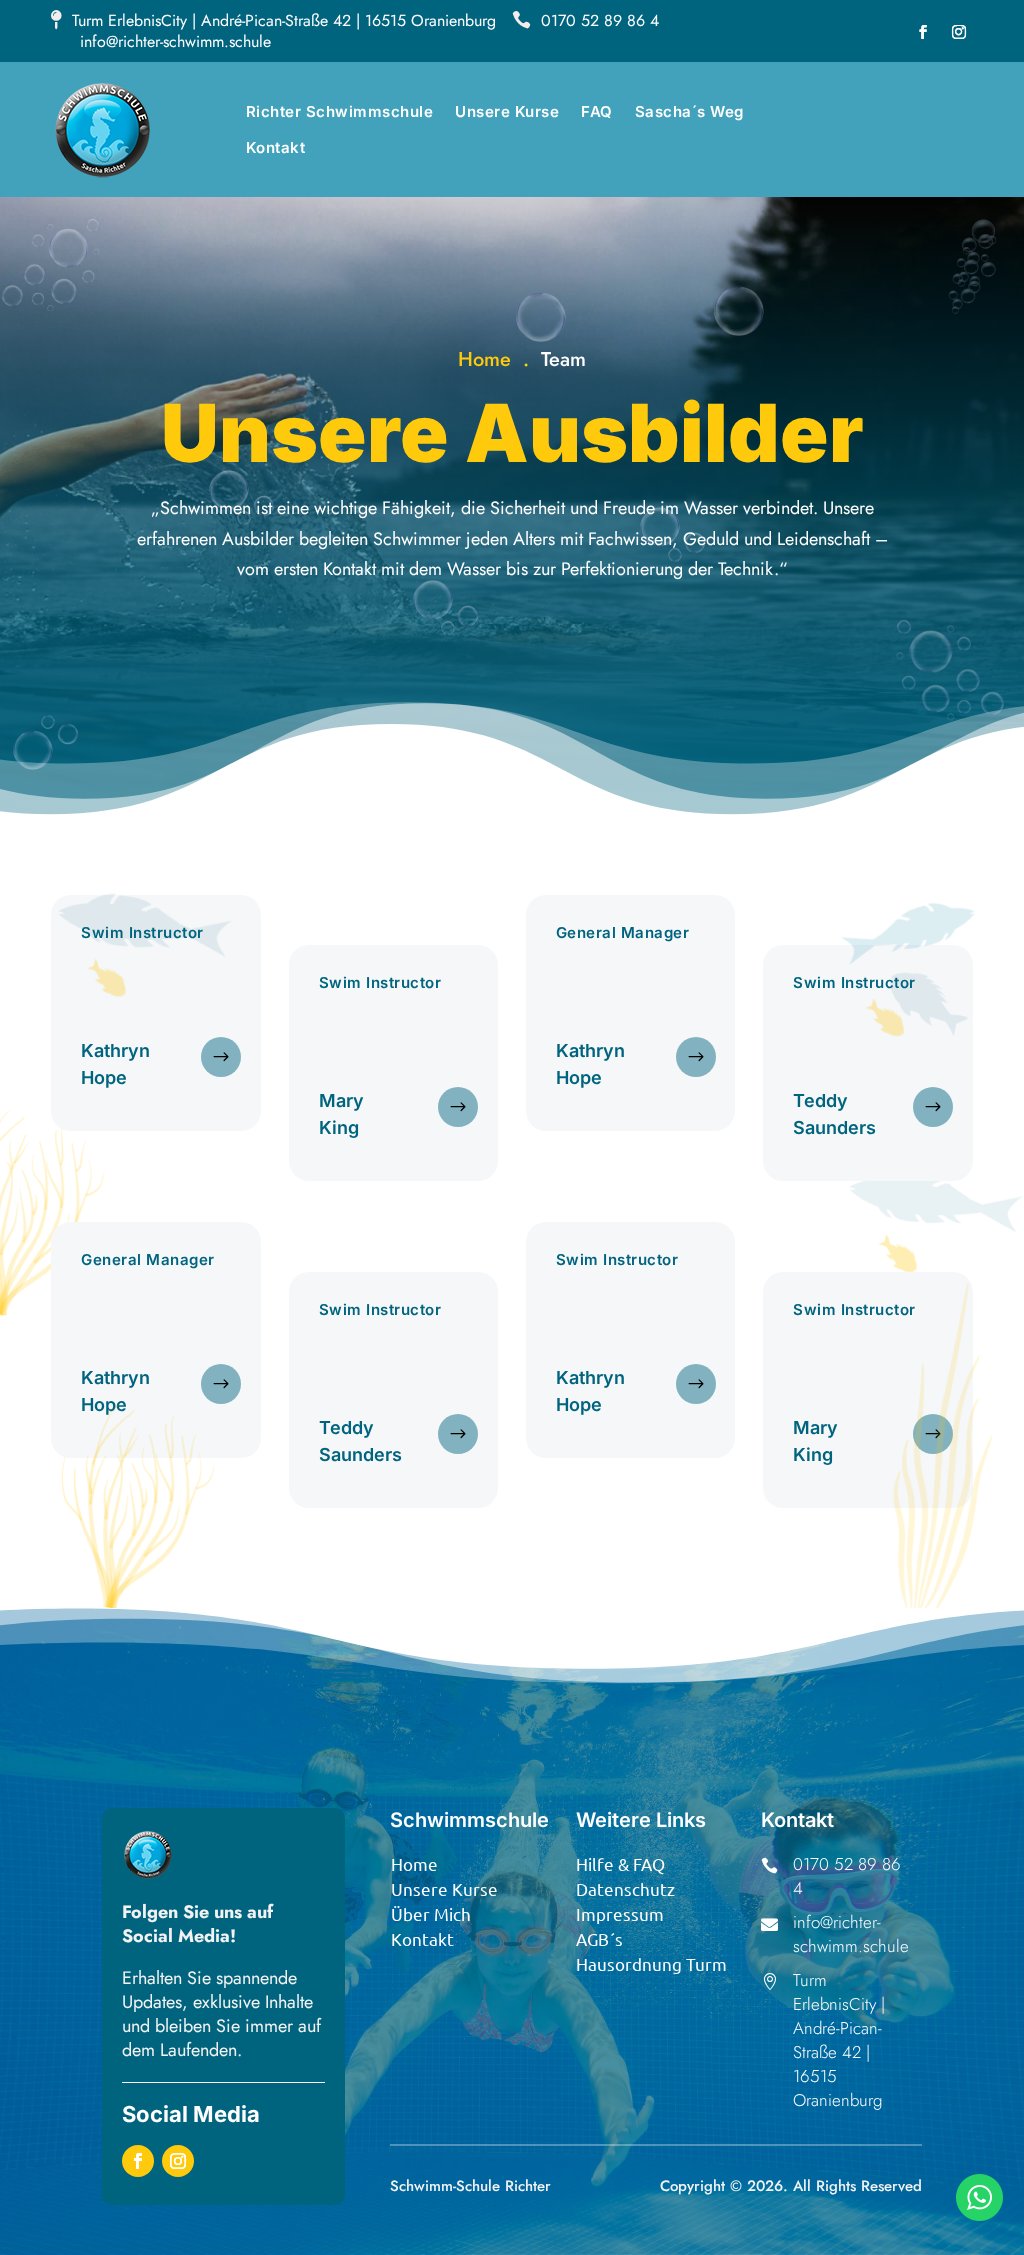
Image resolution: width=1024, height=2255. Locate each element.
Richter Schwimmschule (340, 111)
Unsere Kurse (507, 111)
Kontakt (276, 147)
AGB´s (599, 1938)
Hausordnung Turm (651, 1963)
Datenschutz (625, 1888)
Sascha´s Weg (689, 111)
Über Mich (431, 1913)
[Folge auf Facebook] (923, 32)
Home (484, 359)
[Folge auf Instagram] (959, 32)
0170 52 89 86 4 (600, 20)
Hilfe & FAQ (620, 1863)
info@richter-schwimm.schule (175, 41)
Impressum (620, 1913)
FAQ (597, 111)
